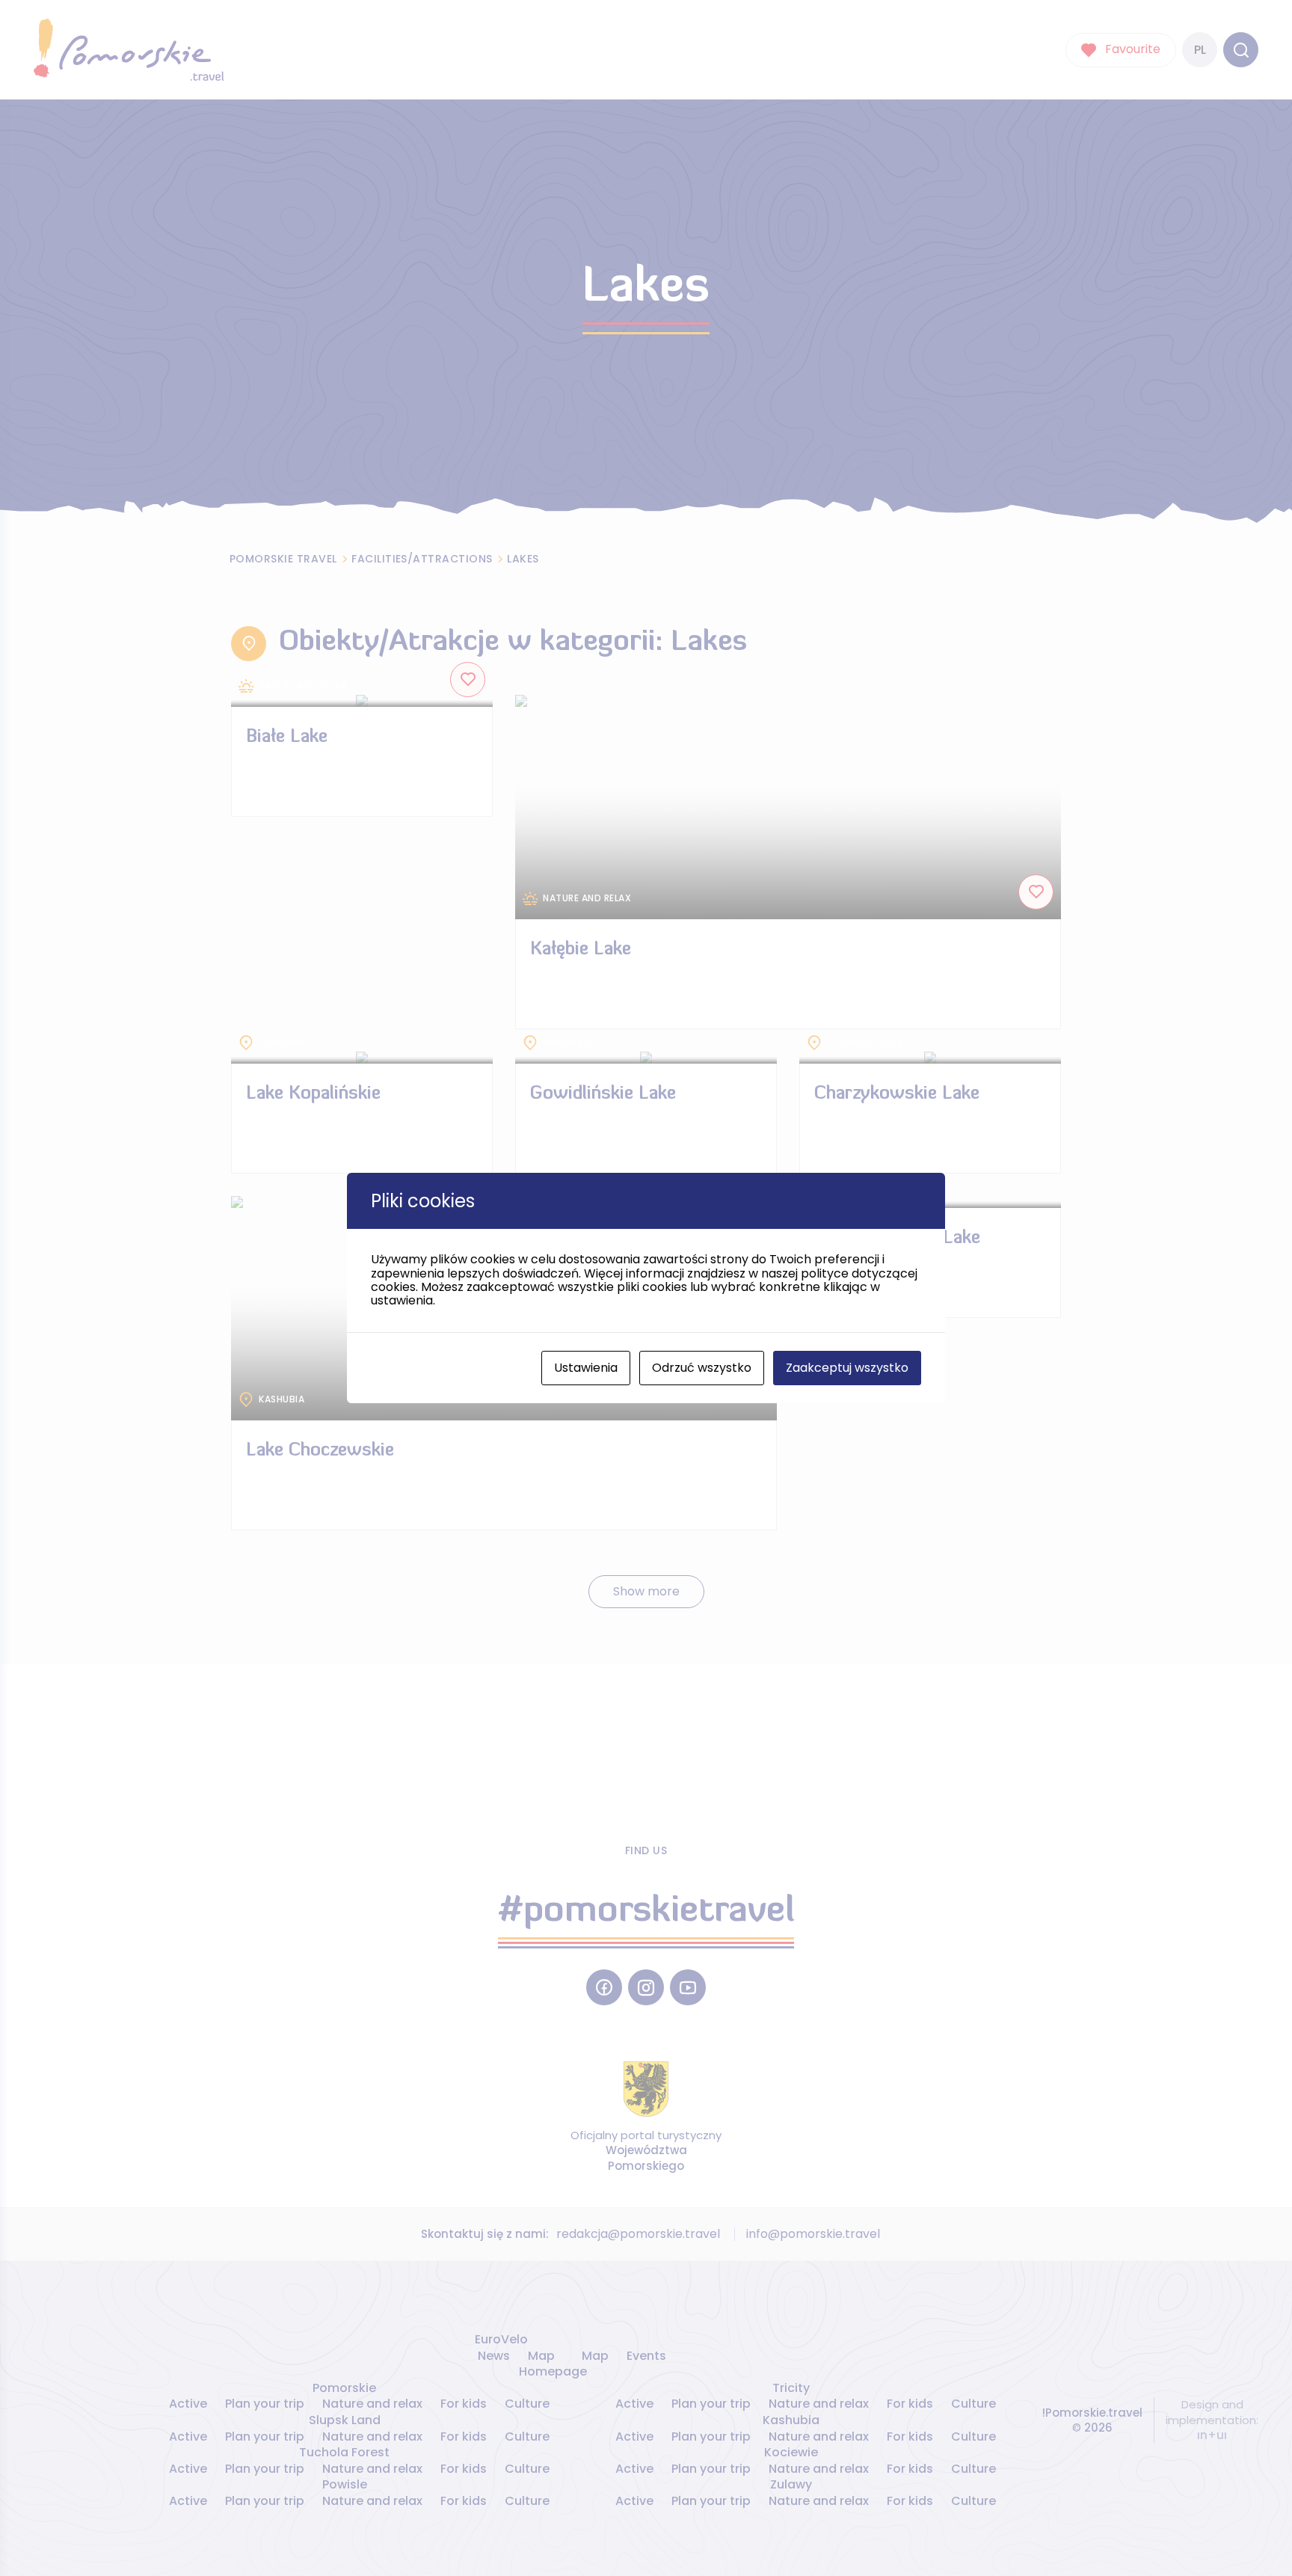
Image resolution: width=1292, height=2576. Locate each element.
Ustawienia (586, 1368)
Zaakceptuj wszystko (847, 1368)
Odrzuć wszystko (702, 1368)
